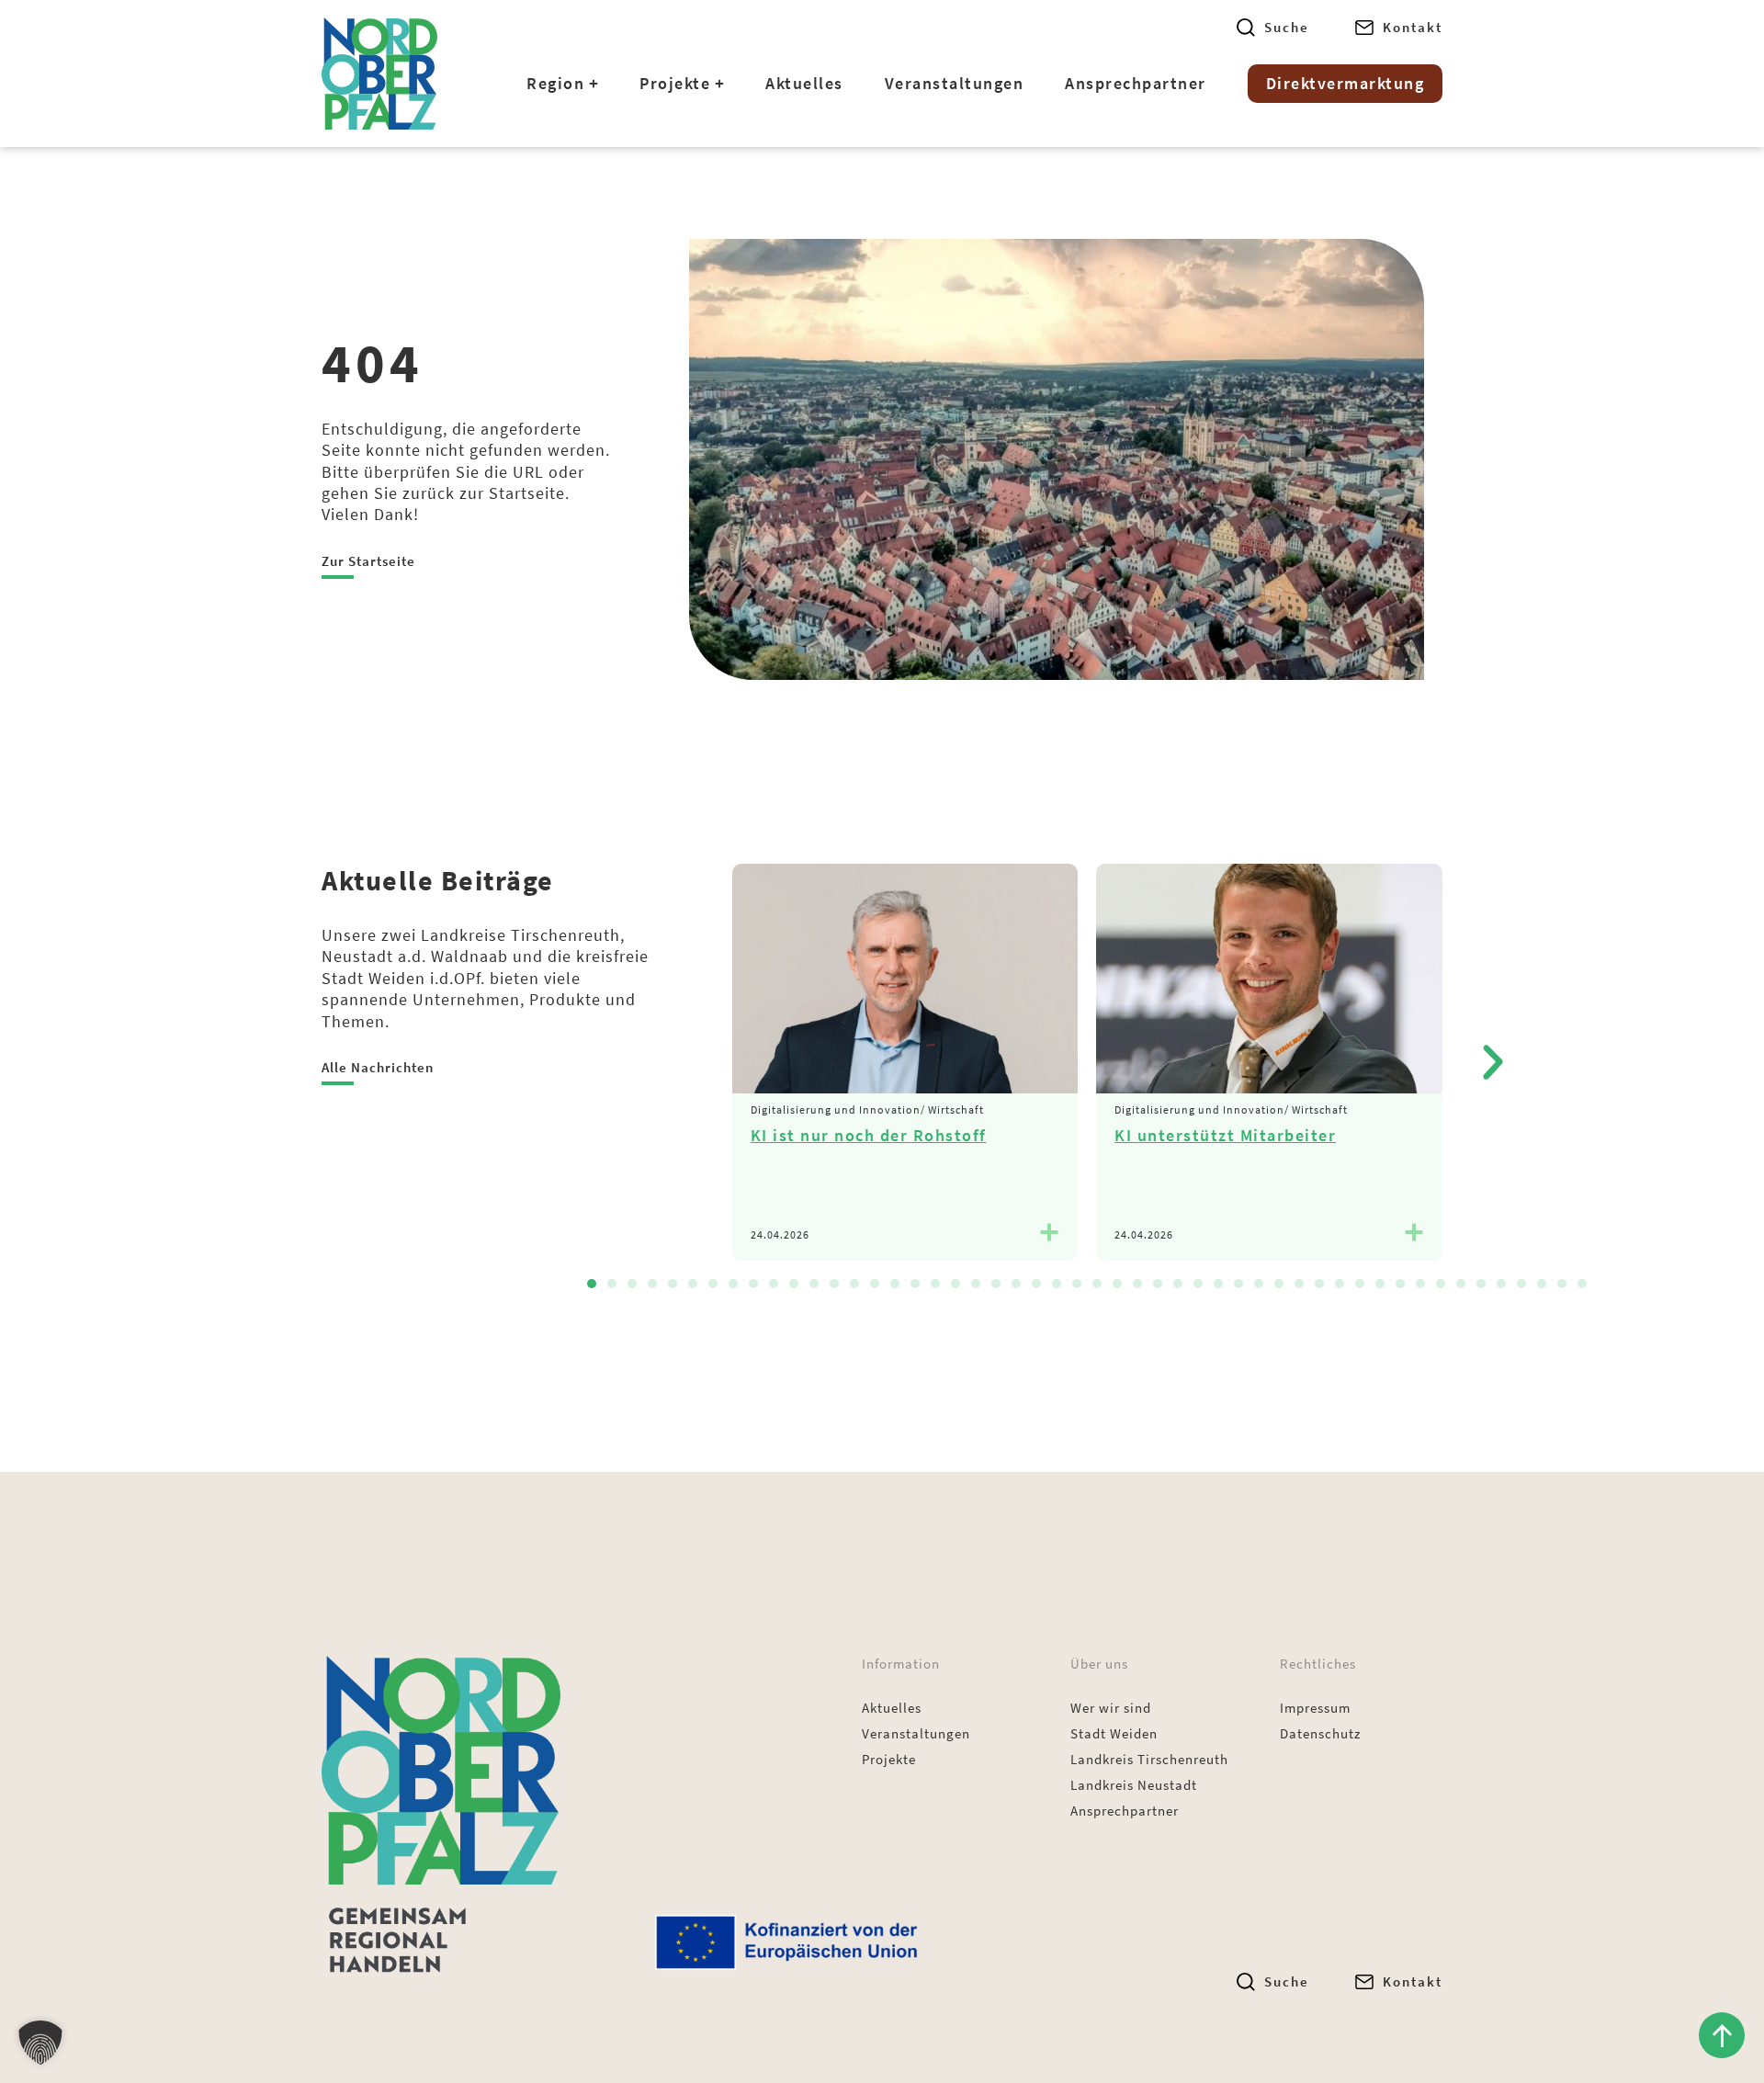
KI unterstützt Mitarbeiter (1225, 1135)
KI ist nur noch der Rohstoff (869, 1135)
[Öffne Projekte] (719, 84)
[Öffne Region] (594, 84)
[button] (1493, 1062)
